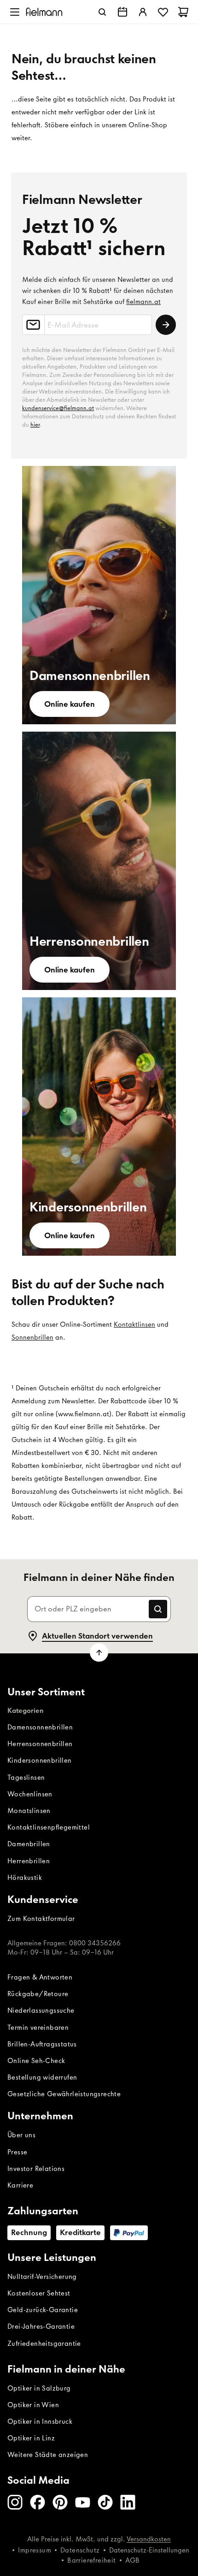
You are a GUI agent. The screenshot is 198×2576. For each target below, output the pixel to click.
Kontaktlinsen (134, 1324)
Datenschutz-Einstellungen (149, 2550)
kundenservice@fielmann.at (58, 408)
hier (35, 425)
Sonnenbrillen (32, 1337)
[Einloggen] (143, 12)
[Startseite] (44, 12)
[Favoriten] (163, 12)
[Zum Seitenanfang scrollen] (99, 1652)
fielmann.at (143, 302)
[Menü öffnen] (15, 12)
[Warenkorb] (183, 12)
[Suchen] (102, 12)
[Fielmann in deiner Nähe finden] (122, 12)
